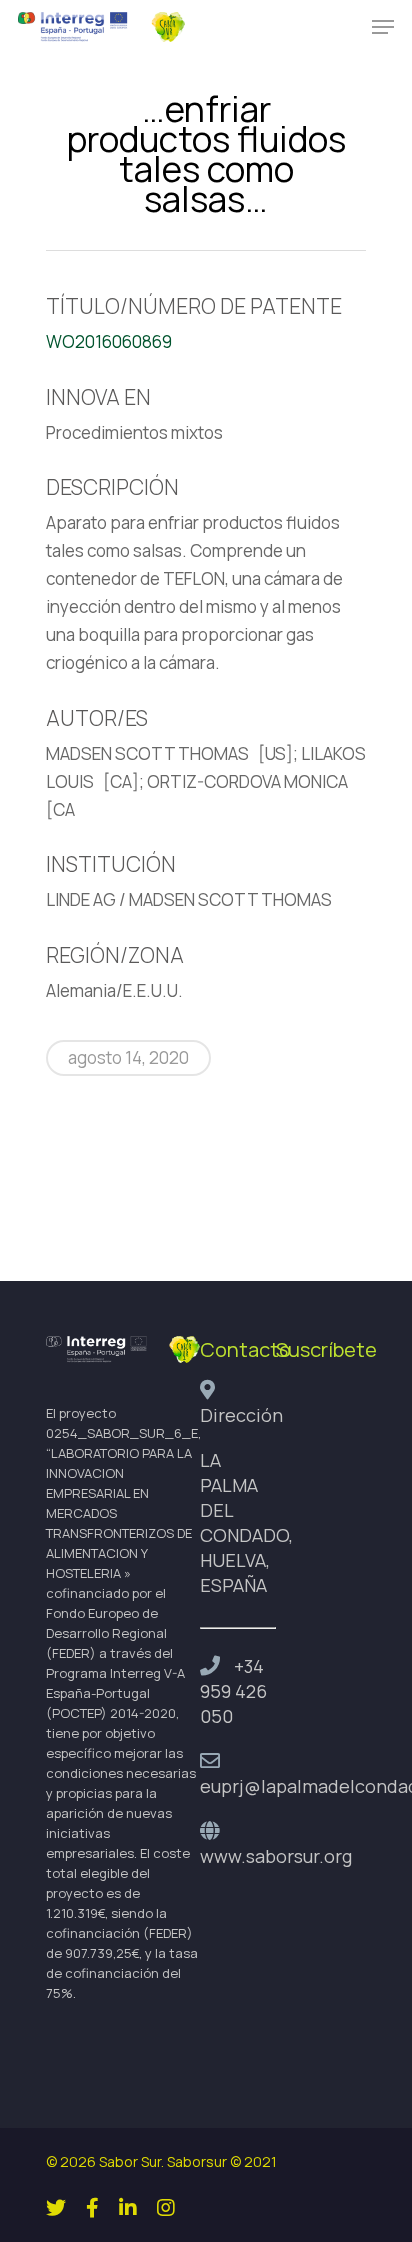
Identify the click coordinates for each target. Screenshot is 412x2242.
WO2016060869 (109, 341)
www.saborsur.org (276, 1856)
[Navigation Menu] (383, 27)
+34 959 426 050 (233, 1691)
